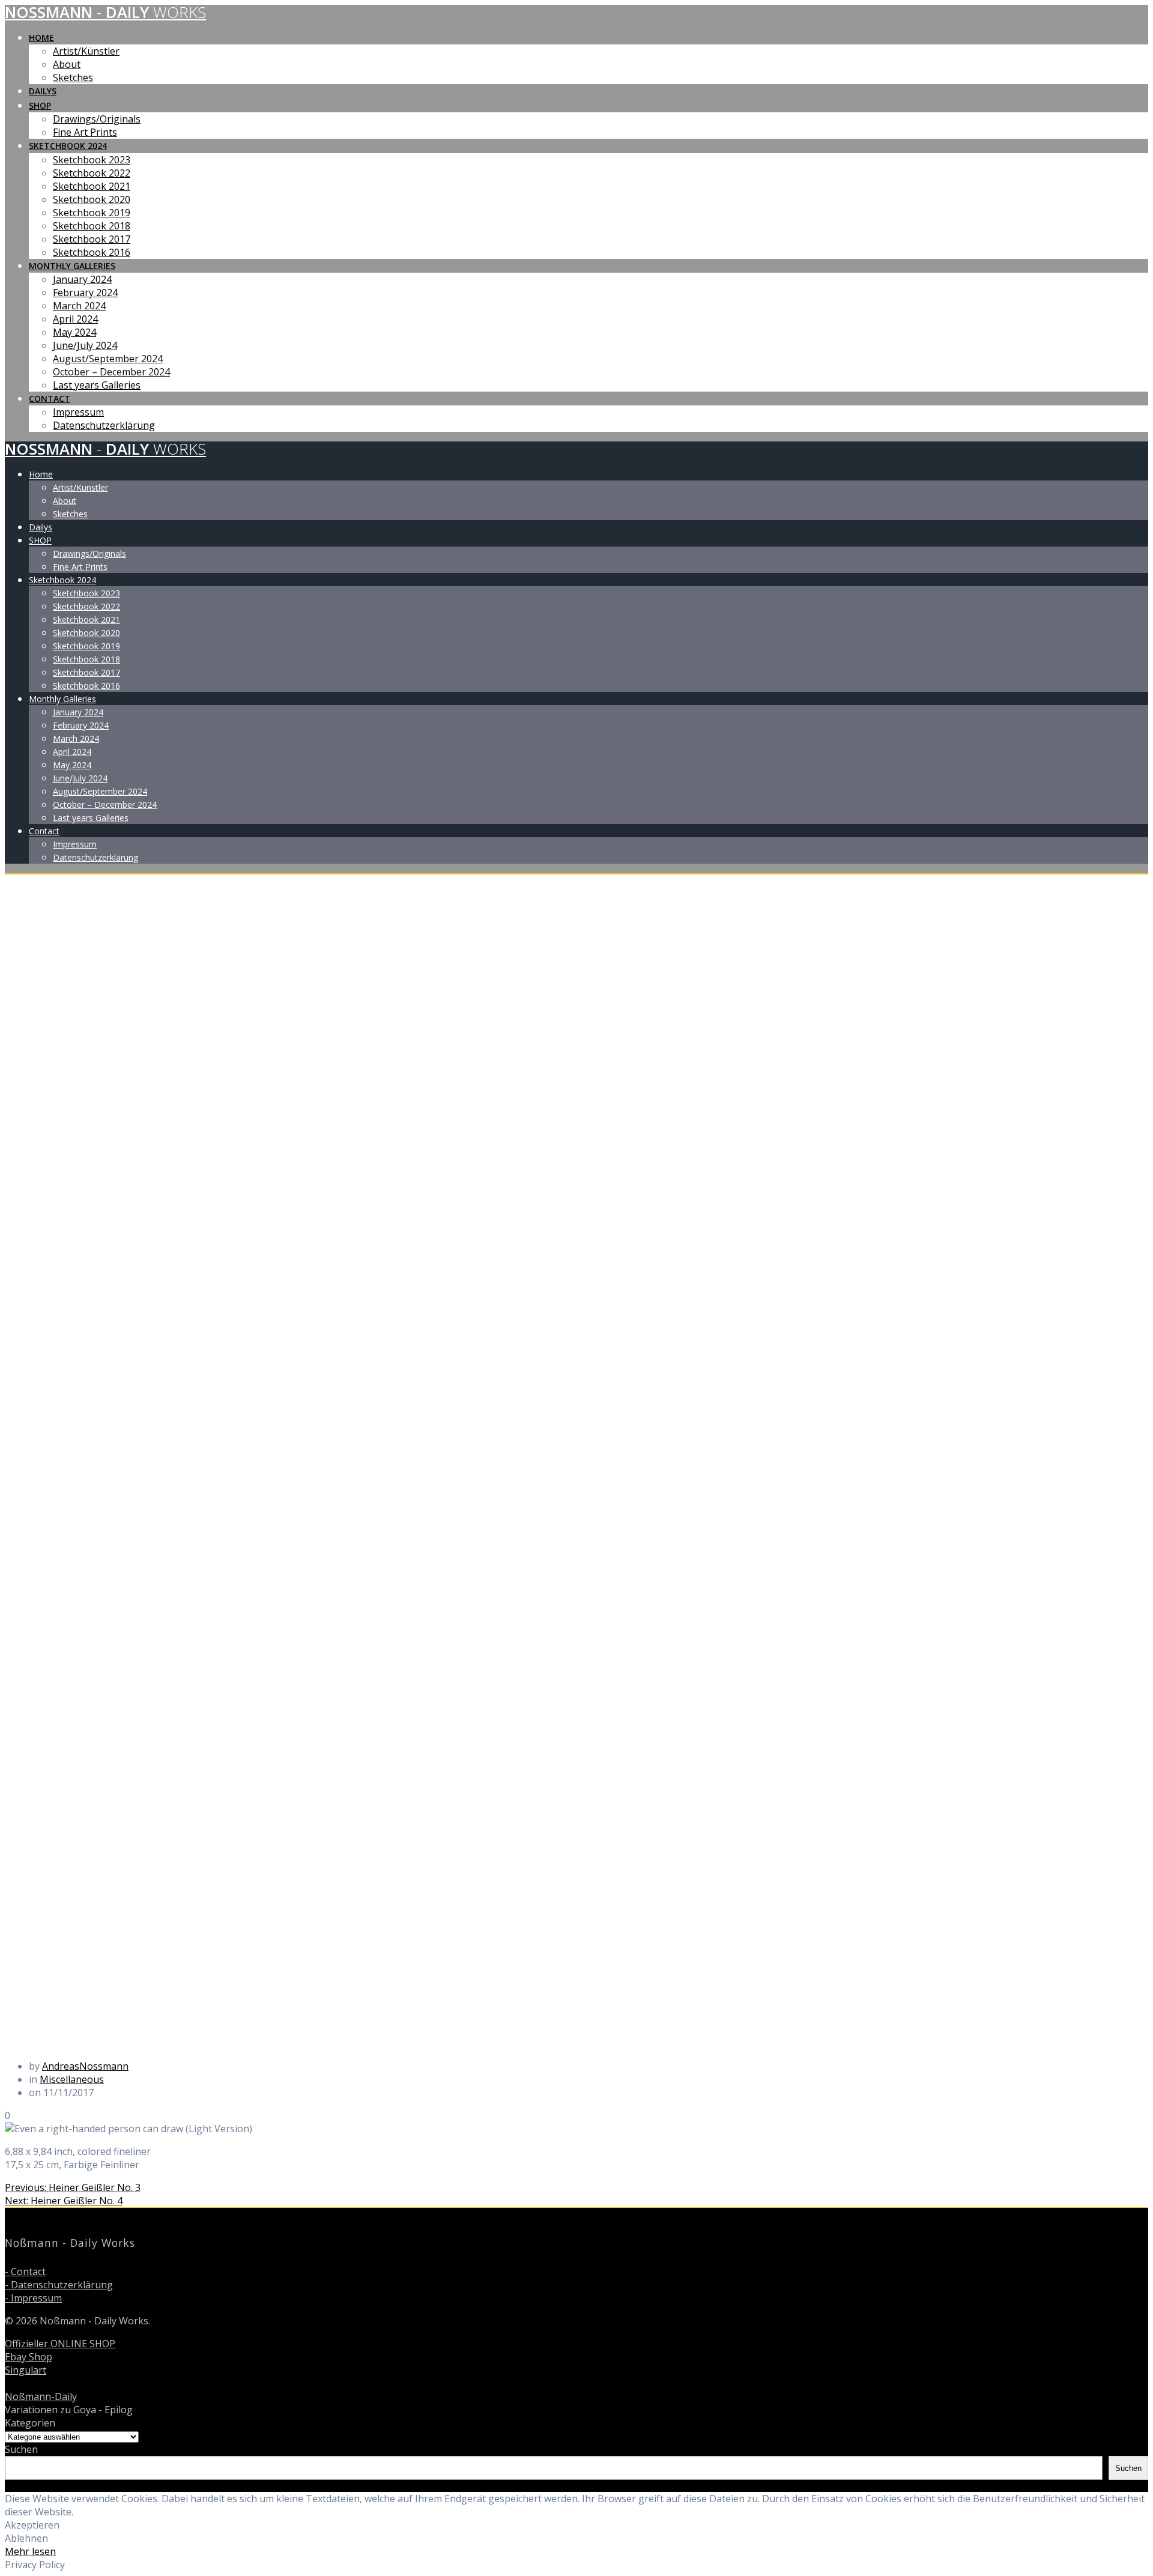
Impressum (78, 412)
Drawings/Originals (97, 119)
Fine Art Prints (85, 132)
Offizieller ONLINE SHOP (60, 2344)
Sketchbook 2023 (92, 160)
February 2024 (85, 292)
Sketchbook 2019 (92, 213)
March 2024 (79, 306)
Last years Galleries (97, 385)
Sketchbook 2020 (92, 199)
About (67, 64)
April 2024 (75, 319)
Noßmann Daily (105, 12)
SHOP (40, 105)
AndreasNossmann (85, 2066)
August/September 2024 (108, 359)
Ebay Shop (29, 2357)
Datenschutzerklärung (104, 425)
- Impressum (33, 2298)
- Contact (25, 2271)
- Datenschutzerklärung (59, 2285)
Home (41, 38)
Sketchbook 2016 (92, 252)
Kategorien (30, 2423)
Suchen (21, 2449)
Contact (50, 399)
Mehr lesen (30, 2551)
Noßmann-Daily (41, 2396)
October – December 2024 (111, 372)
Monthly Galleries (72, 266)
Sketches (73, 77)
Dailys (43, 91)
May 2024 (74, 332)
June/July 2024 (85, 345)
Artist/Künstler (86, 51)
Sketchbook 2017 (92, 239)
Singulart (26, 2370)
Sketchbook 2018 (92, 226)
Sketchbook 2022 (92, 173)
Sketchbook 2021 (92, 186)
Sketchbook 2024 (68, 146)
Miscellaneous (72, 2079)
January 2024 (82, 279)
